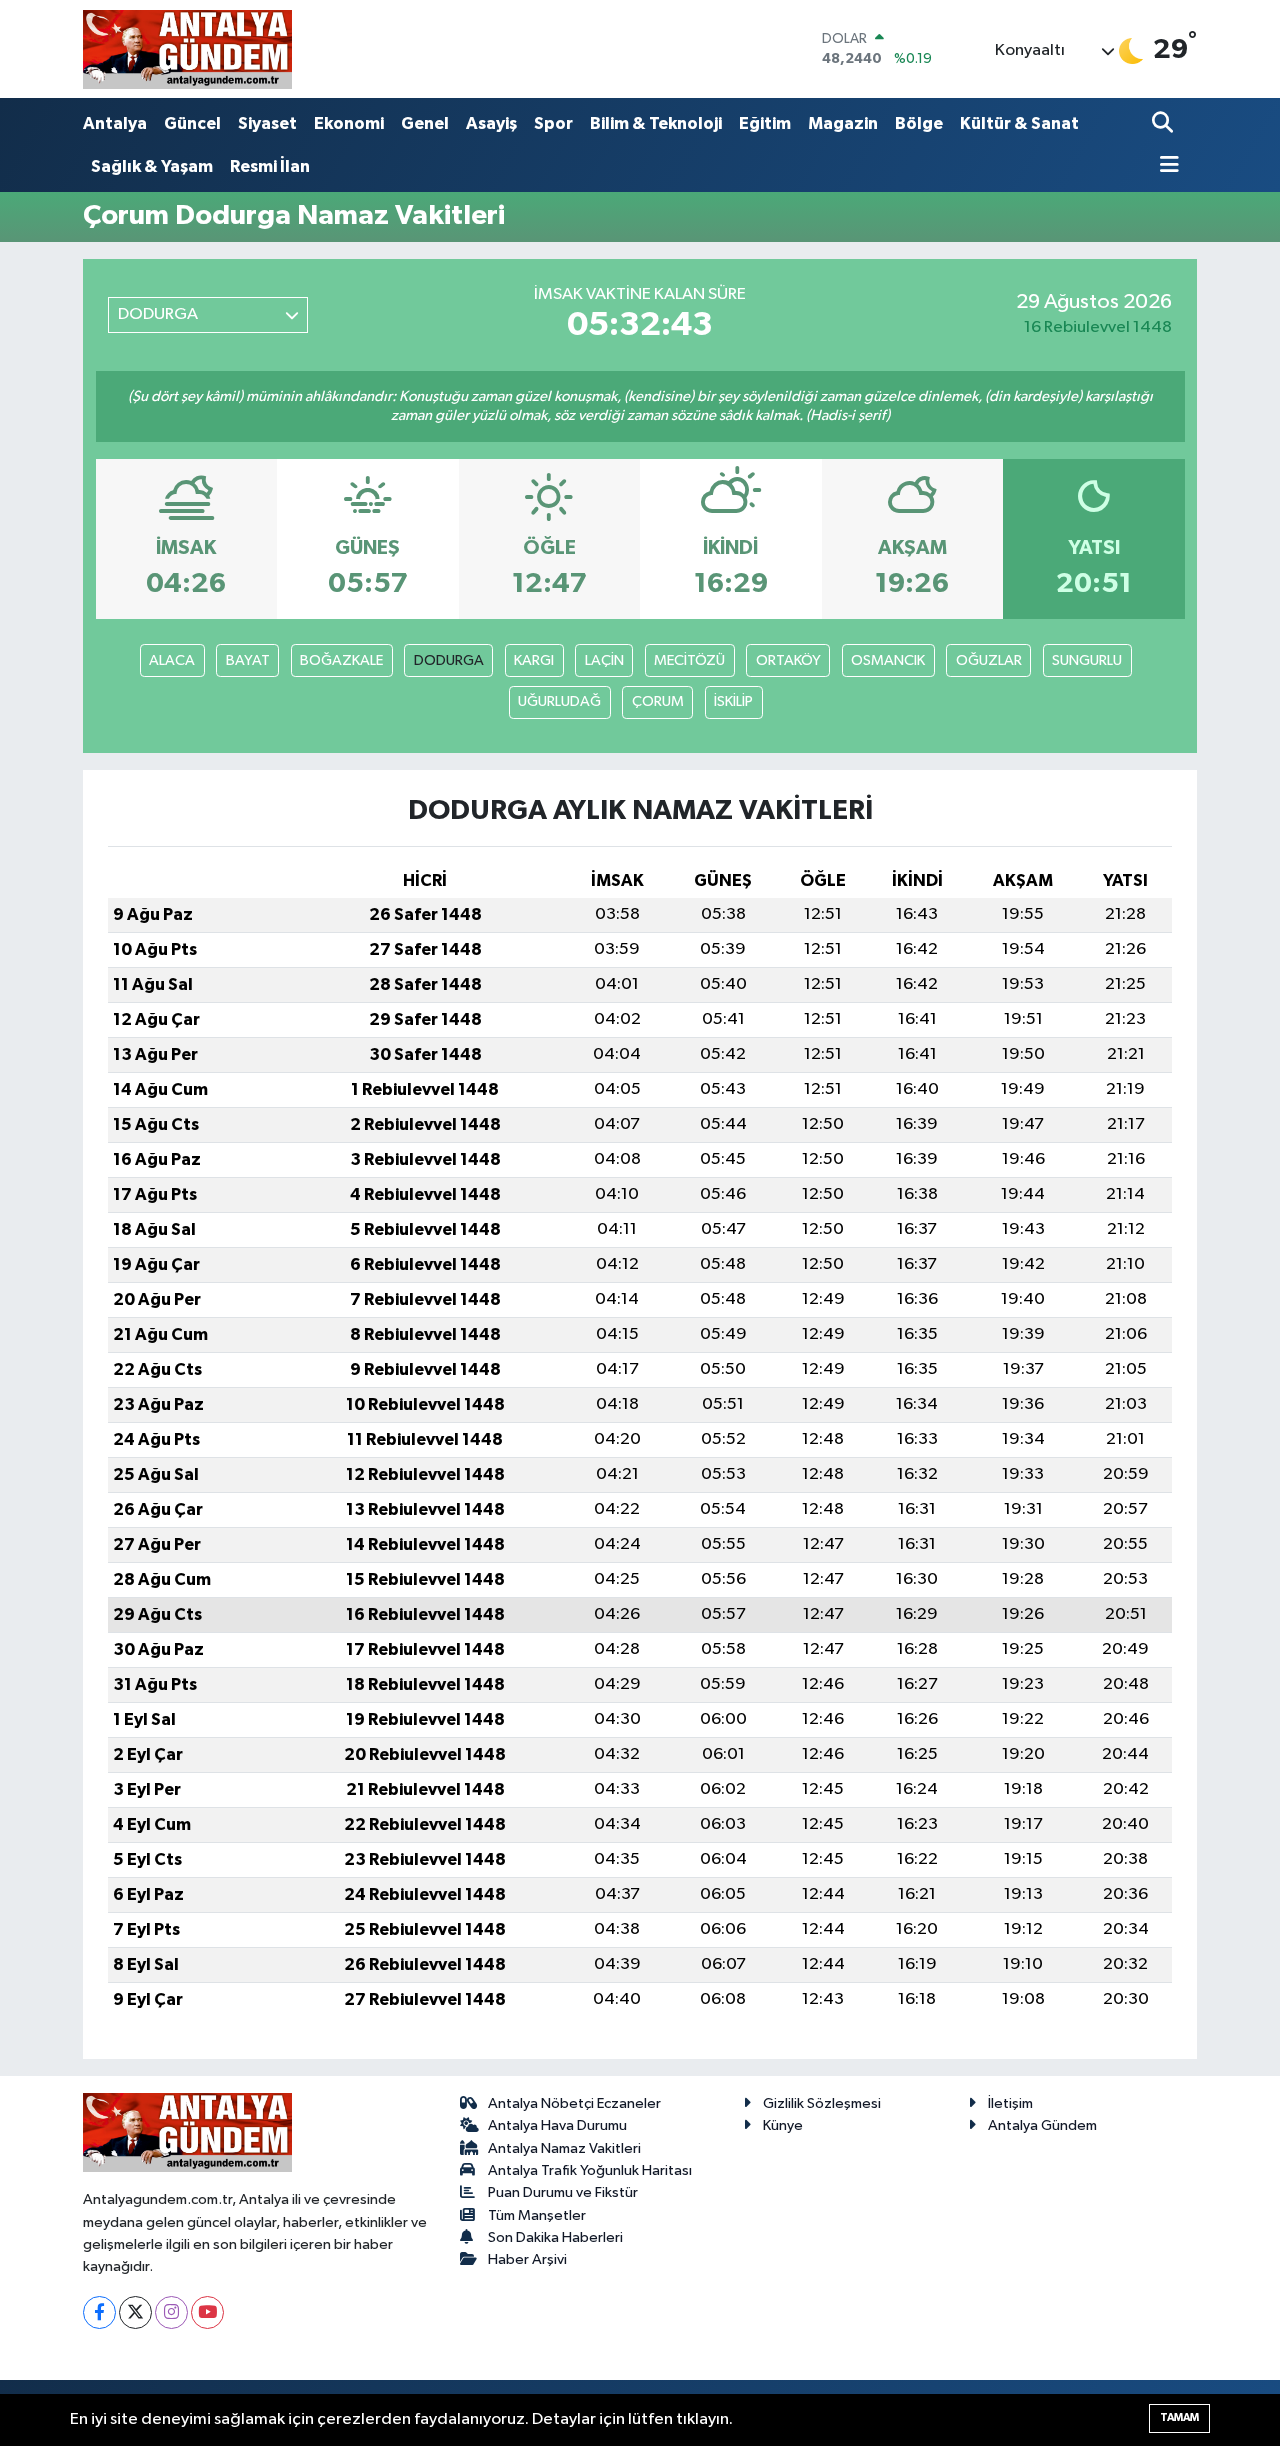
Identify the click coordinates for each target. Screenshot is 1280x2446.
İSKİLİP (733, 701)
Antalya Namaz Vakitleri (564, 2148)
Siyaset (267, 123)
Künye (783, 2125)
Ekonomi (349, 123)
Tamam (1179, 2417)
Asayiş (491, 123)
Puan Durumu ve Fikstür (563, 2192)
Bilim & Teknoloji (656, 123)
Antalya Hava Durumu (557, 2125)
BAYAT (248, 660)
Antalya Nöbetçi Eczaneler (574, 2103)
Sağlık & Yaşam (152, 166)
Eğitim (765, 123)
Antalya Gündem (1042, 2125)
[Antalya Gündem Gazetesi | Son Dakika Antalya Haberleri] (187, 49)
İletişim (1010, 2103)
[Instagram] (171, 2312)
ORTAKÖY (788, 660)
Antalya (115, 123)
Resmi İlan (270, 166)
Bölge (919, 123)
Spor (553, 123)
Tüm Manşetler (537, 2215)
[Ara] (1164, 124)
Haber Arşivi (527, 2259)
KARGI (534, 660)
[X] (135, 2312)
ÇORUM (658, 701)
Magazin (843, 123)
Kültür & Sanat (1019, 123)
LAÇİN (604, 660)
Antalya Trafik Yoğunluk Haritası (590, 2170)
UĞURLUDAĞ (559, 701)
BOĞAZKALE (341, 660)
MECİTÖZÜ (689, 660)
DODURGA (449, 660)
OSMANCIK (888, 660)
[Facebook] (99, 2312)
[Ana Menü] (1166, 166)
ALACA (172, 660)
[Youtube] (207, 2312)
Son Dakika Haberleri (555, 2237)
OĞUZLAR (989, 660)
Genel (425, 123)
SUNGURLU (1087, 660)
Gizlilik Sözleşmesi (822, 2103)
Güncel (192, 123)
